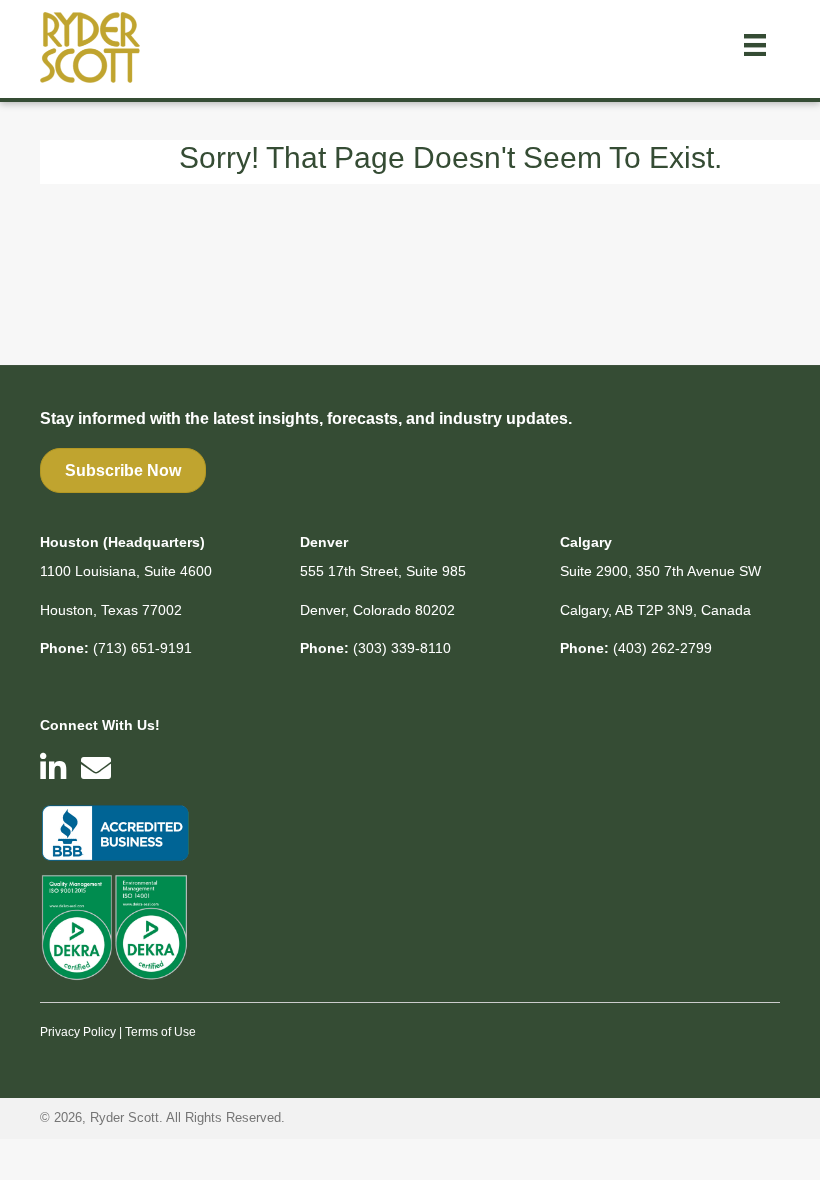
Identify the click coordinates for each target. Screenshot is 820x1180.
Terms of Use (160, 1032)
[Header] (755, 45)
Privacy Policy (78, 1032)
